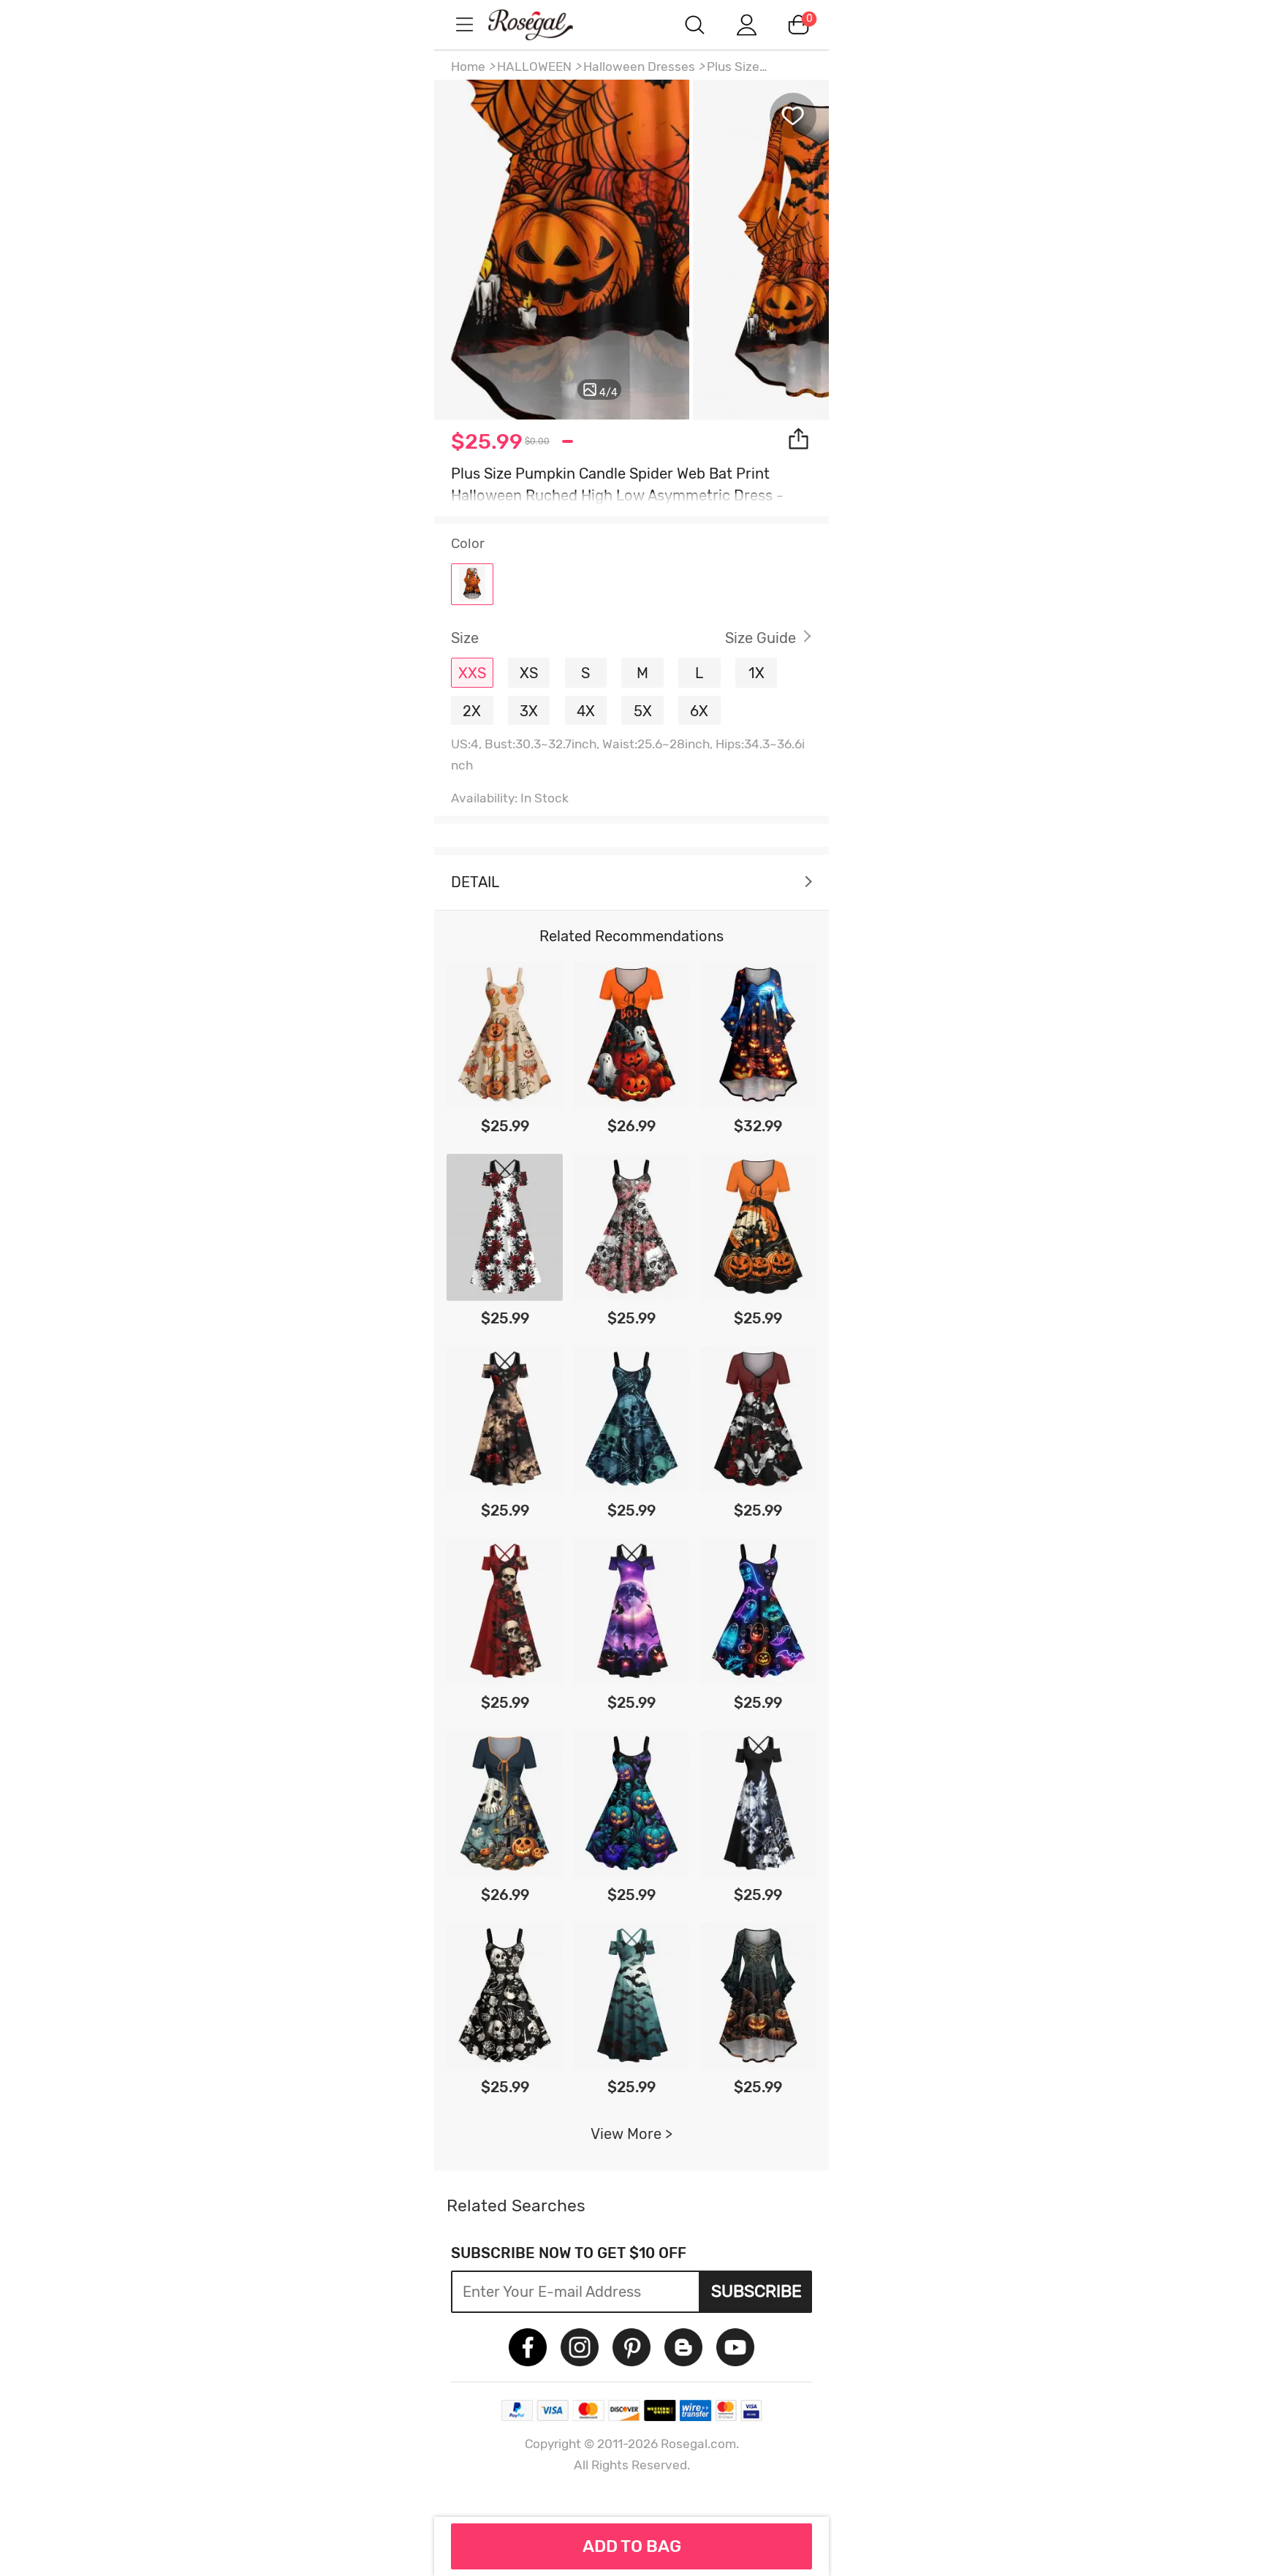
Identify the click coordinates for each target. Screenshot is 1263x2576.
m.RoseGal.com (544, 24)
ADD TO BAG (632, 2546)
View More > (631, 2134)
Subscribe (756, 2291)
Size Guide (761, 638)
